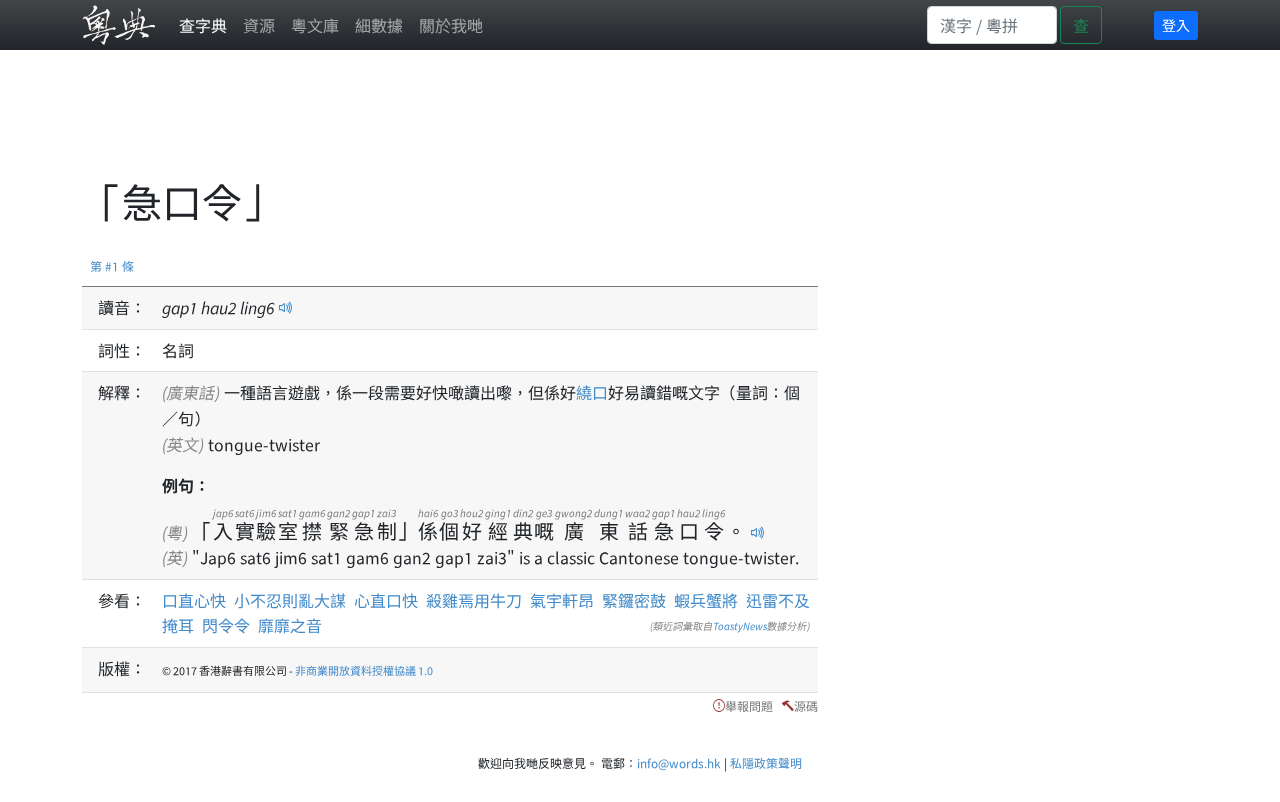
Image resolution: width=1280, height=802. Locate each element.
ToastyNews (740, 625)
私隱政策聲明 (766, 762)
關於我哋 (451, 25)
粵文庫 (315, 25)
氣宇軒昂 (562, 600)
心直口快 (386, 600)
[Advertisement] (446, 125)
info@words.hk (679, 762)
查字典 (203, 25)
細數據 (379, 25)
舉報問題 (749, 705)
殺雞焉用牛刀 (474, 600)
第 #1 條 (112, 265)
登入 (1176, 25)
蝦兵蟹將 (706, 600)
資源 (259, 25)
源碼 (806, 705)
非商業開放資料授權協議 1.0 (364, 670)
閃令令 (226, 625)
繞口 (592, 392)
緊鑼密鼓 (634, 600)
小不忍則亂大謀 (290, 600)
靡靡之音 (290, 625)
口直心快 (194, 600)
